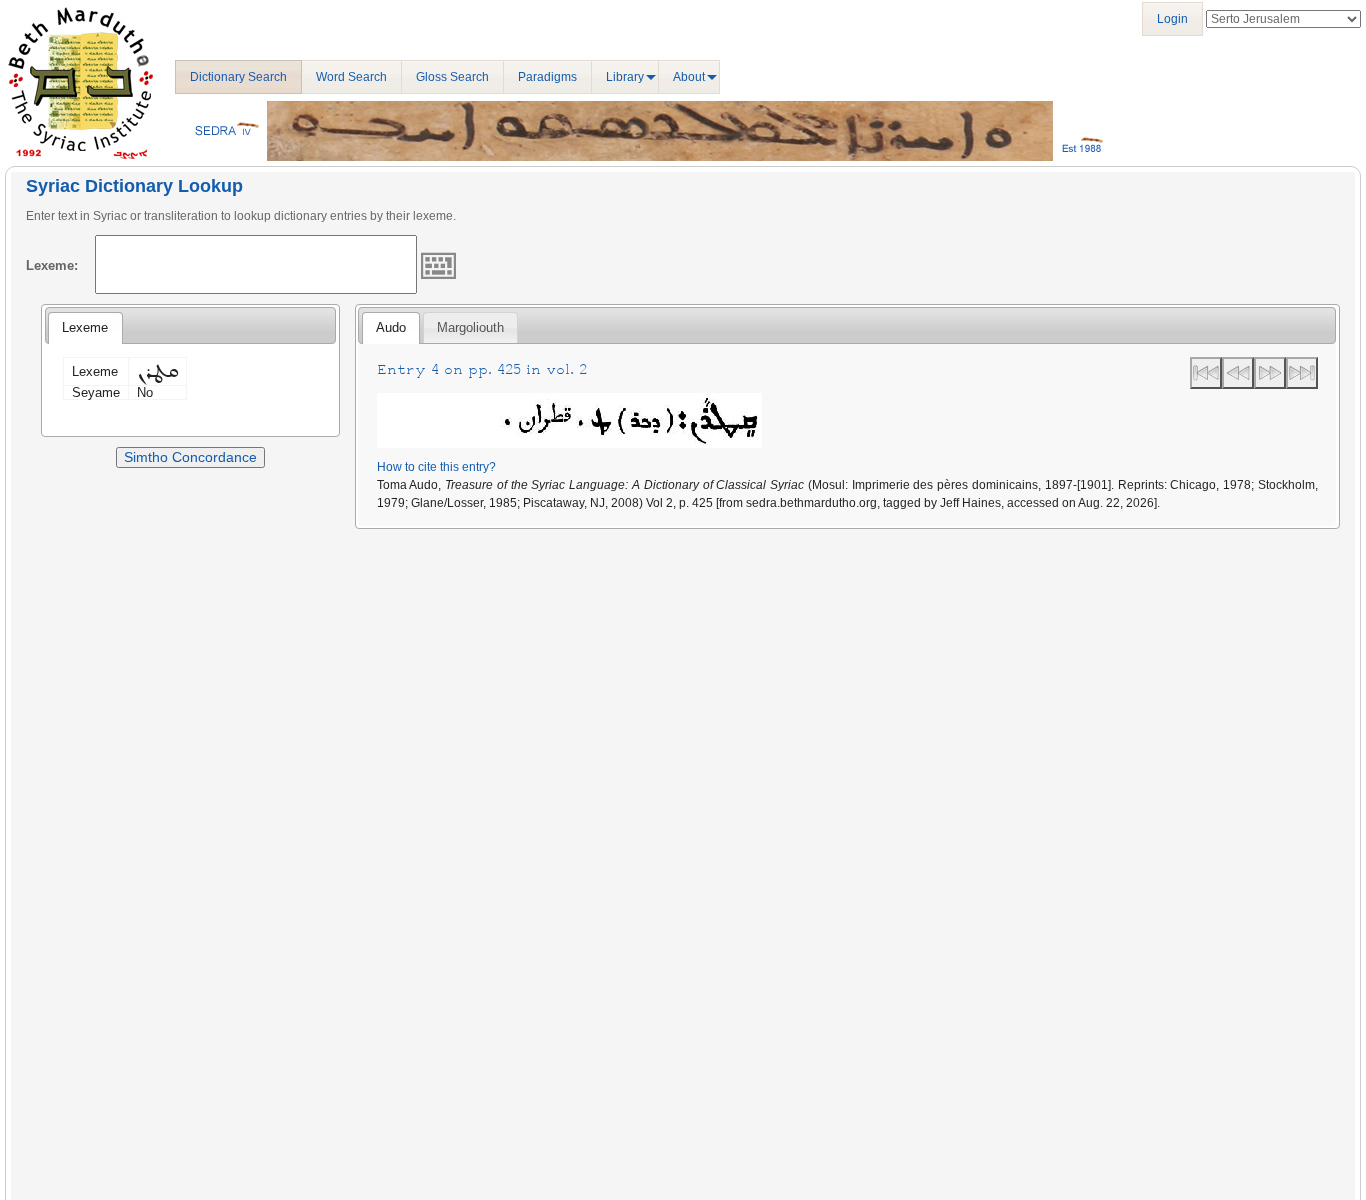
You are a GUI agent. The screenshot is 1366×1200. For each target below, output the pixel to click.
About (689, 77)
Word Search (351, 77)
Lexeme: (52, 265)
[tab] (85, 328)
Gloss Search (452, 77)
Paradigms (547, 77)
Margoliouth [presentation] (470, 327)
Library (625, 77)
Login (1172, 19)
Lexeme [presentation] (85, 327)
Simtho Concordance (190, 457)
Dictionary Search (238, 77)
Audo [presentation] (391, 327)
